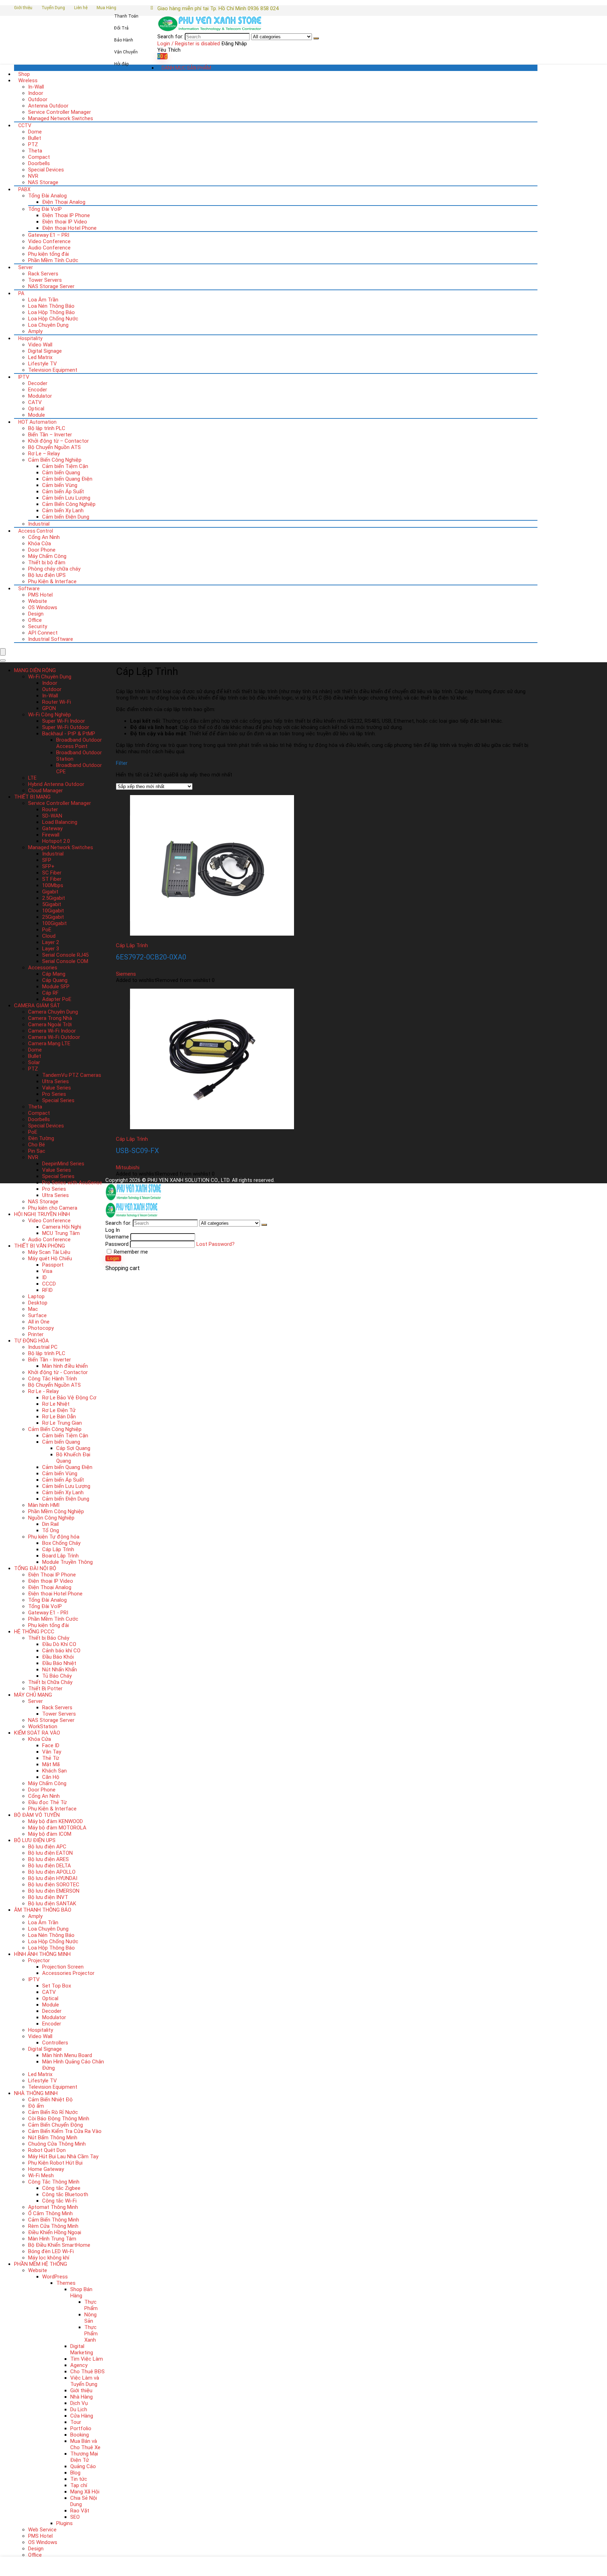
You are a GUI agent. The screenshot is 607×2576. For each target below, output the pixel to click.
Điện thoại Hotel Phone (69, 228)
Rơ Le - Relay (43, 1391)
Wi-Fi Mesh (41, 2175)
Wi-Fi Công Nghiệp (50, 715)
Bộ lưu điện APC (47, 1847)
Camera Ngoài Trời (50, 1024)
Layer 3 (51, 949)
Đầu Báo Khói (58, 1657)
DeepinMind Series (63, 1164)
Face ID (51, 1745)
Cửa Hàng (82, 2416)
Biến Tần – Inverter (50, 435)
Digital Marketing (82, 2349)
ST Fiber (52, 879)
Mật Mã (51, 1764)
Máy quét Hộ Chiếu (50, 1258)
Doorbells (39, 163)
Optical (36, 409)
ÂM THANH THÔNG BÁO (43, 1910)
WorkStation (43, 1726)
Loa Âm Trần (43, 300)
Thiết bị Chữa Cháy (50, 1682)
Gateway (52, 828)
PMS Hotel (40, 595)
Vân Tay (52, 1752)
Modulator (40, 396)
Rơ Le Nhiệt (56, 1404)
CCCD (49, 1284)
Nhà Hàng (81, 2397)
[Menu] (3, 652)
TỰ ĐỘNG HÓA (31, 1341)
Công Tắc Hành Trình (53, 1379)
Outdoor (38, 99)
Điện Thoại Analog (64, 202)
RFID (47, 1290)
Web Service (42, 2530)
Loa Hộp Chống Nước (53, 319)
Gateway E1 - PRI (48, 1613)
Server (26, 267)
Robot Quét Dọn (47, 2150)
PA (21, 293)
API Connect (43, 633)
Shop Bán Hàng (81, 2292)
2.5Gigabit (54, 898)
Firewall (51, 835)
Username (117, 1237)
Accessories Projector (68, 1973)
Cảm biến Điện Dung (66, 517)
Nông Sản (90, 2318)
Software (29, 588)
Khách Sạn (54, 1771)
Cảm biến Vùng (60, 485)
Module (37, 415)
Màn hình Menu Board (67, 2055)
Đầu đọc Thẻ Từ (47, 1802)
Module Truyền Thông (67, 1562)
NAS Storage (43, 182)
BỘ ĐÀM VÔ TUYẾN (37, 1815)
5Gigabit (52, 904)
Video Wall (40, 345)
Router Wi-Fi (57, 702)
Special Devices (46, 170)
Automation (37, 422)
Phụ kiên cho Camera (53, 1208)
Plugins (64, 2523)
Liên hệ (81, 8)
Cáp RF (50, 993)
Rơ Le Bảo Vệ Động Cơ (69, 1398)
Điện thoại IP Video (65, 222)
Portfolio (81, 2428)
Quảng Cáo (83, 2466)
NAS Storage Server (51, 286)
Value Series (57, 1088)
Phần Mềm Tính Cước (53, 260)
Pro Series (54, 1094)
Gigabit (50, 892)
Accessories (43, 968)
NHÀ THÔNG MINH (36, 2093)
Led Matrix (40, 357)
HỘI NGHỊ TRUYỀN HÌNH (42, 1214)
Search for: (170, 37)
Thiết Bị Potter (45, 1689)
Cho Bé (37, 1145)
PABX (24, 189)
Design (36, 614)
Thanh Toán (126, 16)
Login (113, 1258)
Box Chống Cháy (61, 1543)
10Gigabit (53, 911)
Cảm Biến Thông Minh (54, 2220)
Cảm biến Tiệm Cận (65, 466)
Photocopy (41, 1328)
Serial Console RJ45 (65, 955)
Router (50, 809)
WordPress (55, 2277)
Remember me (130, 1252)
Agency (79, 2365)
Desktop (38, 1303)
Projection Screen (63, 1967)
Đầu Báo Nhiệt (59, 1663)
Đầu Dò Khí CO (59, 1644)
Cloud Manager (45, 791)
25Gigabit (53, 917)
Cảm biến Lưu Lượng (66, 498)
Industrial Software (51, 639)
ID (44, 1277)
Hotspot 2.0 (56, 841)
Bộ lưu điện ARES (48, 1859)
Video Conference (49, 241)
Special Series (58, 1100)
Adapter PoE (57, 999)
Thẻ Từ (51, 1758)
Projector (39, 1960)
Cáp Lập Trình (58, 1549)
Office (35, 620)
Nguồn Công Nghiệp (51, 1518)
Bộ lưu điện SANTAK (52, 1904)
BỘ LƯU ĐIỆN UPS (35, 1840)
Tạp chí (79, 2485)
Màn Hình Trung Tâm (52, 2239)
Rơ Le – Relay (44, 454)
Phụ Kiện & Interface (52, 581)
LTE (32, 778)
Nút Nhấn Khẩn (60, 1670)
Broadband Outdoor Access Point (79, 743)
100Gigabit (54, 923)
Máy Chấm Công (47, 556)
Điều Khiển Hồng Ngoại (55, 2232)
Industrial (39, 524)
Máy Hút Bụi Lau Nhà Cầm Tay (63, 2157)
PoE (47, 930)
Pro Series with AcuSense (72, 1183)
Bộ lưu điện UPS (47, 575)
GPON (49, 708)
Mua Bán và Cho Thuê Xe (85, 2444)
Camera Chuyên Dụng (53, 1012)
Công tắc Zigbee (61, 2188)
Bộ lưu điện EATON (50, 1853)
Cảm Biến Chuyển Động (56, 2125)
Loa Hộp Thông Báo (51, 312)
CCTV (25, 125)
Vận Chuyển (126, 52)
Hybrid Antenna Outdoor (56, 784)
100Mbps (53, 885)
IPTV (24, 377)
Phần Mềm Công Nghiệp (56, 1511)
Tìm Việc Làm (87, 2359)
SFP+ (48, 866)
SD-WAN (52, 816)
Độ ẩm (36, 2106)
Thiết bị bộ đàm (47, 562)
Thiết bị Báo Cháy (49, 1638)
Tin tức (79, 2479)
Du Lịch (79, 2409)
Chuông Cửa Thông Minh (57, 2144)
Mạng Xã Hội (85, 2492)
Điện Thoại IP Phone (66, 215)
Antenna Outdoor (48, 106)
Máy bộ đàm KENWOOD (56, 1821)
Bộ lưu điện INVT (48, 1897)
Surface (37, 1315)
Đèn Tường (41, 1138)
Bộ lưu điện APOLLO (52, 1872)
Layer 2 (51, 942)
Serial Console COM (65, 961)
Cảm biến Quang (61, 473)
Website (38, 601)
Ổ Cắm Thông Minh (50, 2213)
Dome (35, 132)
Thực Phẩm (91, 2305)
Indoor (36, 93)
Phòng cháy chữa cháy (54, 569)
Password (117, 1244)
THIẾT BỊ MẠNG (32, 797)
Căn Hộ (51, 1777)
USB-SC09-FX (138, 1151)
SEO (75, 2517)
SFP (47, 860)
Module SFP (56, 987)
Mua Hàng (106, 8)
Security (38, 626)
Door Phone (42, 550)
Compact (39, 157)
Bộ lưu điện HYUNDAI (53, 1878)
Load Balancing (60, 822)
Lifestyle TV (43, 364)
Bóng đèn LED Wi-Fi (51, 2251)
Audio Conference (49, 248)
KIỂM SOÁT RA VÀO (37, 1733)
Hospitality (30, 338)
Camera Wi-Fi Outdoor (54, 1037)
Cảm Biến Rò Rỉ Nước (53, 2112)
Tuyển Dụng (53, 8)
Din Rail (50, 1524)
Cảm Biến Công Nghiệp (55, 460)
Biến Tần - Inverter (50, 1360)
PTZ (33, 144)
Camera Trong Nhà (50, 1018)
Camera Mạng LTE (49, 1043)
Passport (53, 1265)
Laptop (36, 1296)
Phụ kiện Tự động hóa (54, 1537)
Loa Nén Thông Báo (51, 306)
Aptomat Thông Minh (53, 2207)
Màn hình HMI (44, 1505)
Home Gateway (46, 2169)
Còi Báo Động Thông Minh (59, 2119)
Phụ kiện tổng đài (48, 254)
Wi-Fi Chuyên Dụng (50, 677)
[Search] (316, 38)
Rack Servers (43, 274)
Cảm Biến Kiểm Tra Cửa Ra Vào (65, 2131)
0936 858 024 (263, 8)
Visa (47, 1271)
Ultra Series (56, 1081)
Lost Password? (216, 1244)
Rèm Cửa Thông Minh (53, 2226)
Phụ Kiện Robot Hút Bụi (55, 2163)
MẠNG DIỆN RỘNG (35, 670)
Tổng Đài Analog (47, 196)
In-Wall (36, 87)
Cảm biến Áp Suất (63, 492)
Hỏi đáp (121, 64)
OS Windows (43, 607)
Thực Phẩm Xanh (91, 2334)
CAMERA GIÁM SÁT (37, 1006)
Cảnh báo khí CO (61, 1651)
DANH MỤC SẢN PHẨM (186, 68)
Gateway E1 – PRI (49, 235)
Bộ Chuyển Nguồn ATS (54, 447)
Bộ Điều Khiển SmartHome (59, 2245)
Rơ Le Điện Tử (59, 1410)
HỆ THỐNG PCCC (34, 1632)
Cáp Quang (55, 980)
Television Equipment (53, 370)
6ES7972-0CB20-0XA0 (151, 957)
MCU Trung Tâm (61, 1233)
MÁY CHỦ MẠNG (33, 1695)
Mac (33, 1309)
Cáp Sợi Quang (73, 1448)
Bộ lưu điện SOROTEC (54, 1885)
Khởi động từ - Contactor (58, 1372)
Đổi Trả (121, 28)
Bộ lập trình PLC (47, 428)
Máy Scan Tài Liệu (49, 1252)
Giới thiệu (23, 8)
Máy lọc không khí (49, 2258)
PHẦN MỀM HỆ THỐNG (41, 2264)
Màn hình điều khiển (65, 1366)
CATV (35, 402)
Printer (36, 1334)
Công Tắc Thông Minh (54, 2182)
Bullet (35, 138)
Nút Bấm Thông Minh (53, 2138)
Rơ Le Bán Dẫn (59, 1417)
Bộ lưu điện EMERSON (54, 1891)
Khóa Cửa (40, 544)
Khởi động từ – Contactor (58, 441)
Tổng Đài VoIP (45, 209)
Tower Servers (45, 280)
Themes (66, 2283)
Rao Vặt (80, 2511)
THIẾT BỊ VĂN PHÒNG (40, 1246)
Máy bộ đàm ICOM (50, 1834)
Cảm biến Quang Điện (67, 479)
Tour (76, 2422)
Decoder (38, 383)
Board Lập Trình (60, 1556)
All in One (39, 1322)
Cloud (49, 936)
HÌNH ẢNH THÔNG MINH (42, 1954)
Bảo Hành (124, 40)
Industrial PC (43, 1347)
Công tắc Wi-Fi (59, 2201)
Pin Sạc (37, 1151)
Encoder (38, 390)
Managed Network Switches (61, 118)
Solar (34, 1062)
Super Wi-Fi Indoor (64, 721)
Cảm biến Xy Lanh (63, 510)
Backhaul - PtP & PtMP (69, 734)
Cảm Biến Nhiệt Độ (50, 2100)
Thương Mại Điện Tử (84, 2457)
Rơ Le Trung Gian (62, 1423)
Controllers (55, 2043)
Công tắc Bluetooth (65, 2194)
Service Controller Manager (60, 112)
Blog (75, 2473)
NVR (33, 176)
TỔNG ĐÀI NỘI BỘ (35, 1568)
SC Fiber (52, 873)
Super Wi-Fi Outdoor (66, 727)
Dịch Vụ (79, 2403)
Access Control (36, 531)
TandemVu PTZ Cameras (72, 1075)
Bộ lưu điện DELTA (50, 1866)
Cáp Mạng (54, 974)
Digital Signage (45, 351)
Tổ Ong (51, 1530)
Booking (80, 2435)
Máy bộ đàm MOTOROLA (57, 1828)
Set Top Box (57, 1986)
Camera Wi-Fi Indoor (52, 1031)
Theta (35, 151)
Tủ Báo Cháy (57, 1676)
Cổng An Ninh (44, 537)
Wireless (28, 80)
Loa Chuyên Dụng (48, 325)
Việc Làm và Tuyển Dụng (85, 2381)
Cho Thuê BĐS (87, 2372)
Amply (35, 331)
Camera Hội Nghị (62, 1227)
